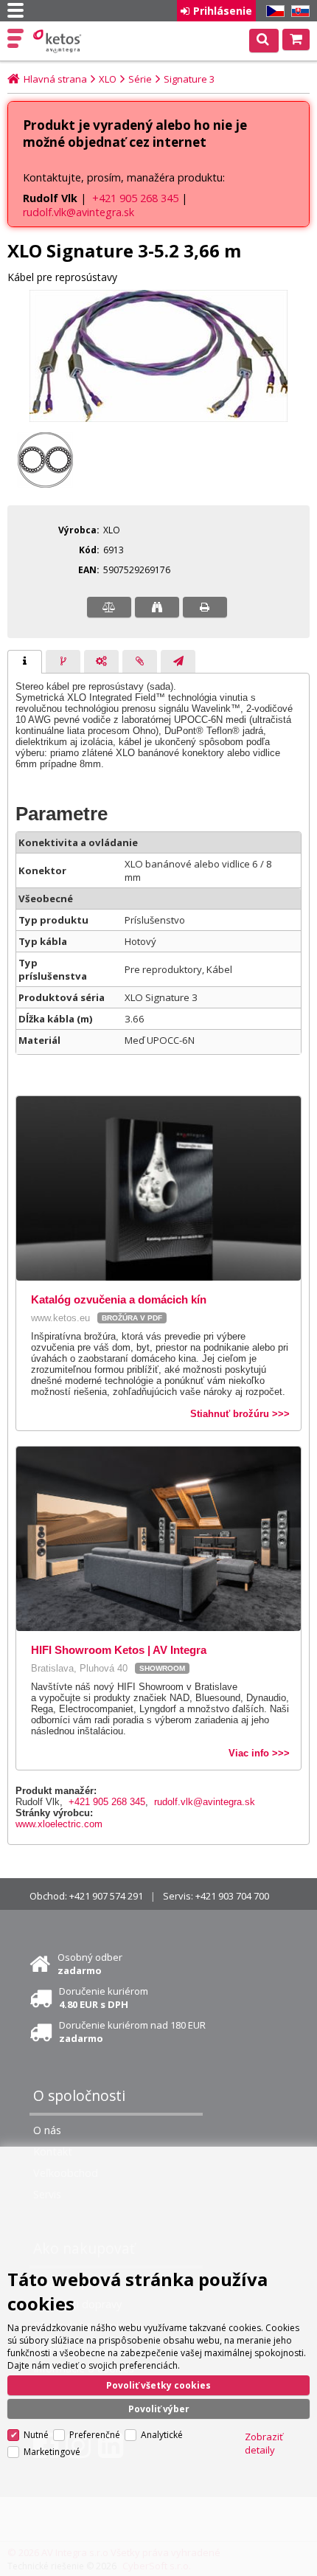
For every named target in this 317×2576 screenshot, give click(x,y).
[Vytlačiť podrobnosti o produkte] (205, 607)
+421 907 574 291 (106, 1896)
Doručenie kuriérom (104, 1998)
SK (298, 11)
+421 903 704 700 (232, 1896)
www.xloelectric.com (59, 1824)
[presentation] (25, 662)
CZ (273, 11)
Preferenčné (95, 2435)
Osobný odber (90, 1964)
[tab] (25, 662)
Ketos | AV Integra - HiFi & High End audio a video (59, 41)
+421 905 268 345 (135, 198)
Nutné (36, 2435)
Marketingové (52, 2452)
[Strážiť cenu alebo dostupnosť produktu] (157, 607)
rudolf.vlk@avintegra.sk (79, 212)
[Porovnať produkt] (109, 607)
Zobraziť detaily (264, 2443)
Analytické (162, 2435)
